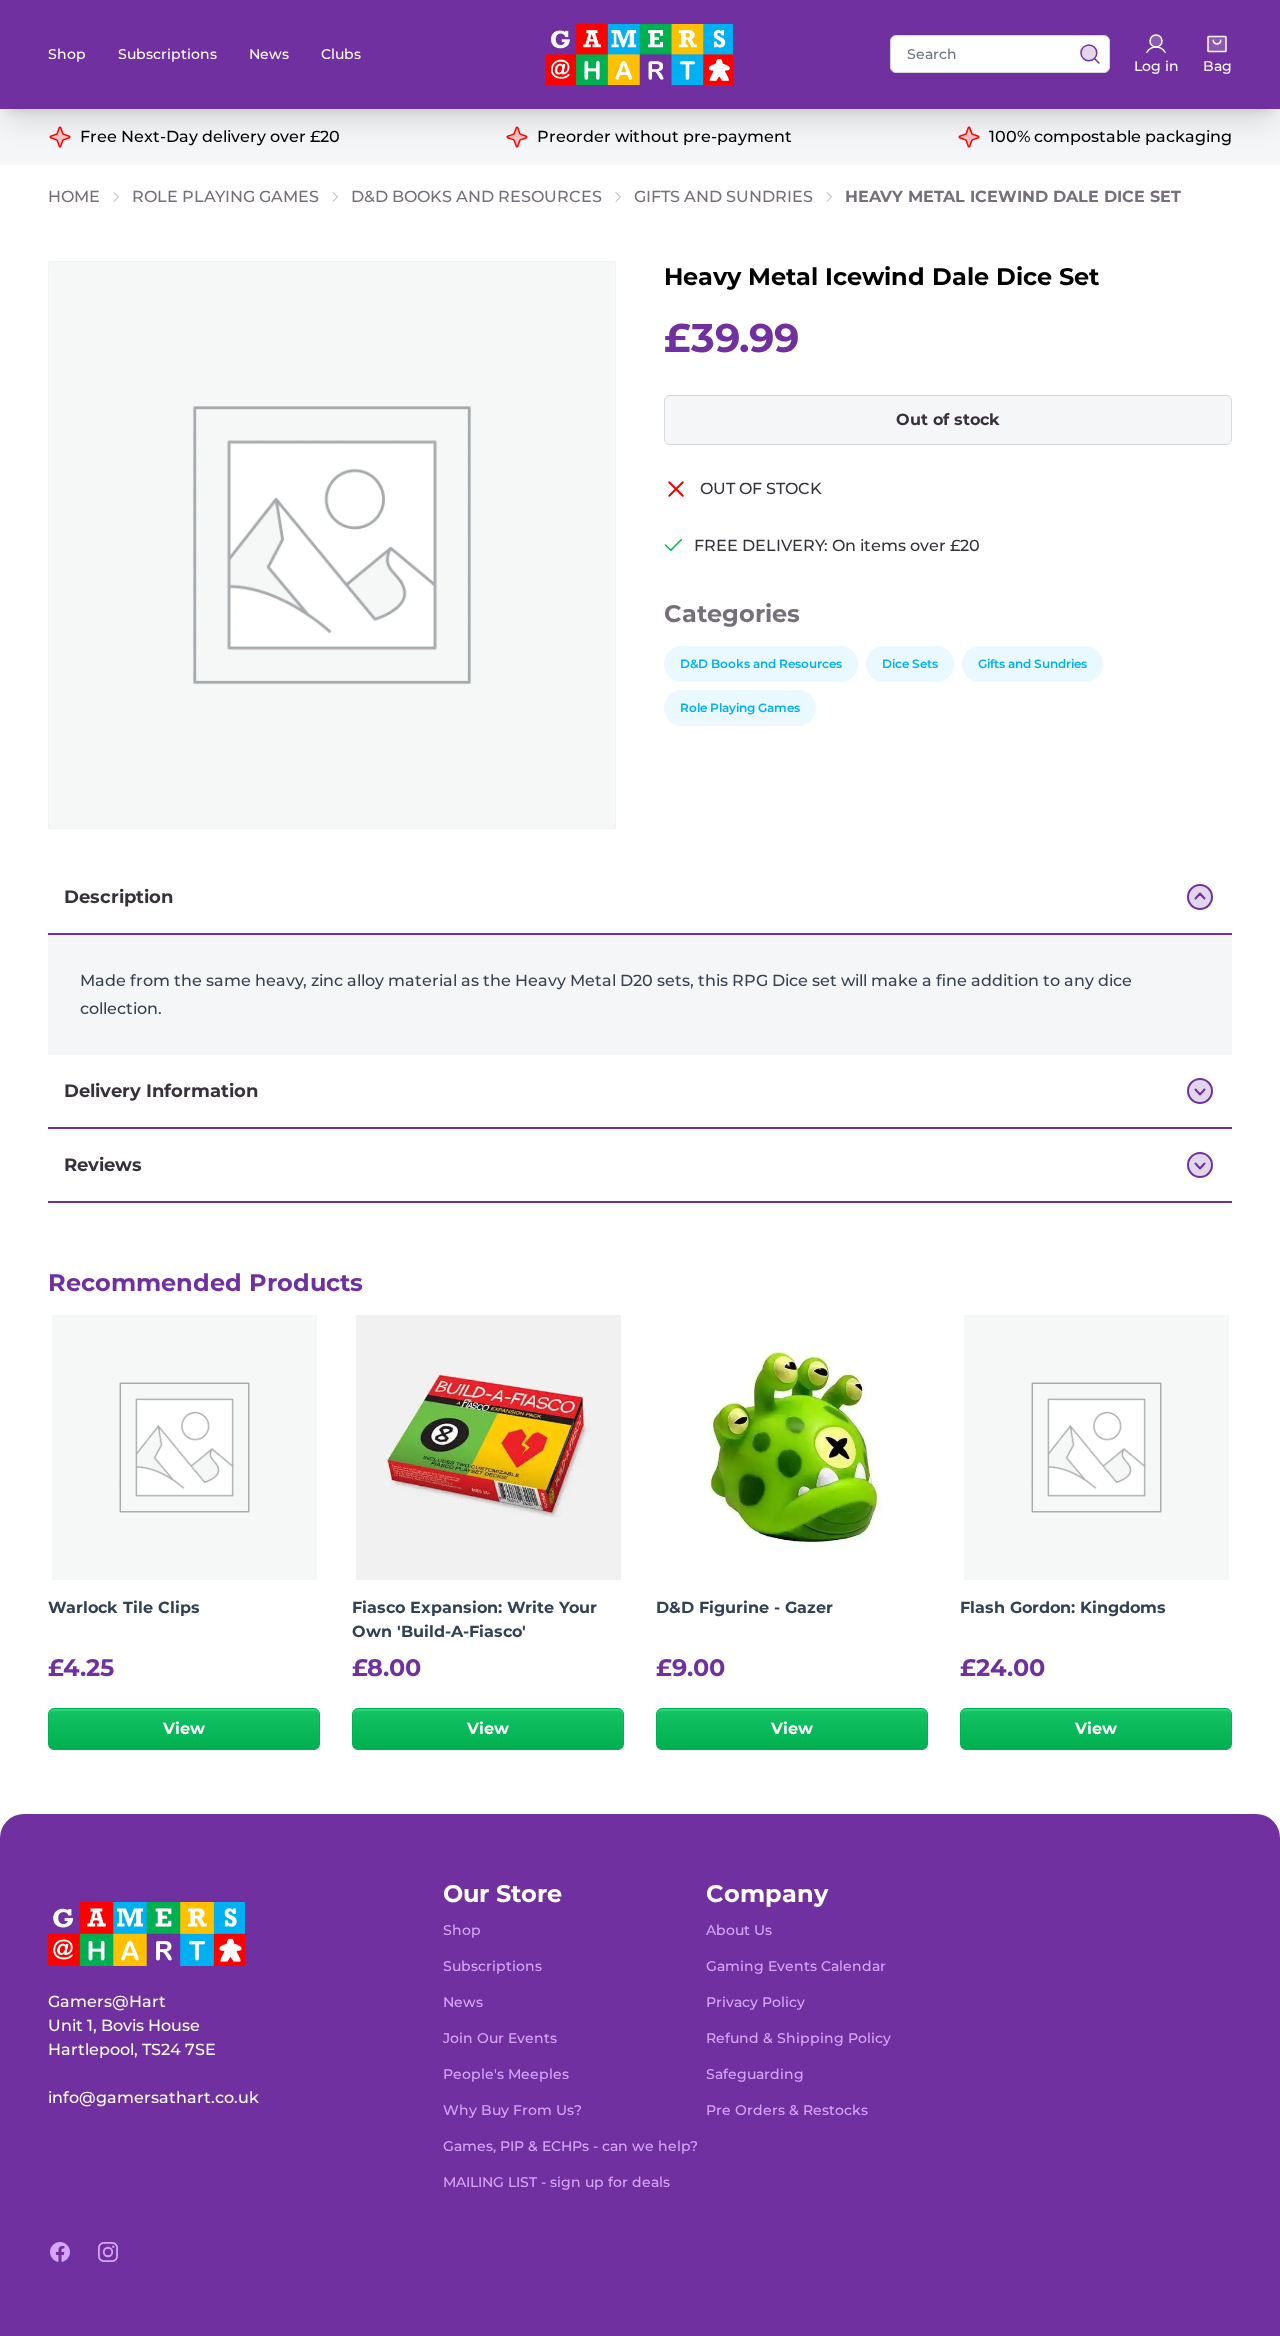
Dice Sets (910, 663)
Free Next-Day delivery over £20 (210, 136)
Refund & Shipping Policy (798, 2038)
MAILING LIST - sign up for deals (556, 2182)
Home (74, 196)
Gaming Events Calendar (796, 1966)
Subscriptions (167, 54)
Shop (67, 54)
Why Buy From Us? (512, 2110)
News (269, 54)
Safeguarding (755, 2074)
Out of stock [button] (948, 419)
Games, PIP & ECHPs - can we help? (570, 2146)
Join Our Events (500, 2038)
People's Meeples (506, 2074)
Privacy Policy (755, 2002)
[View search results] (1084, 54)
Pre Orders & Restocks (787, 2110)
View (184, 1728)
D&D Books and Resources (476, 196)
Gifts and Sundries (723, 196)
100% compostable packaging (1110, 136)
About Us (739, 1930)
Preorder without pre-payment (664, 136)
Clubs (341, 54)
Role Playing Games (225, 196)
